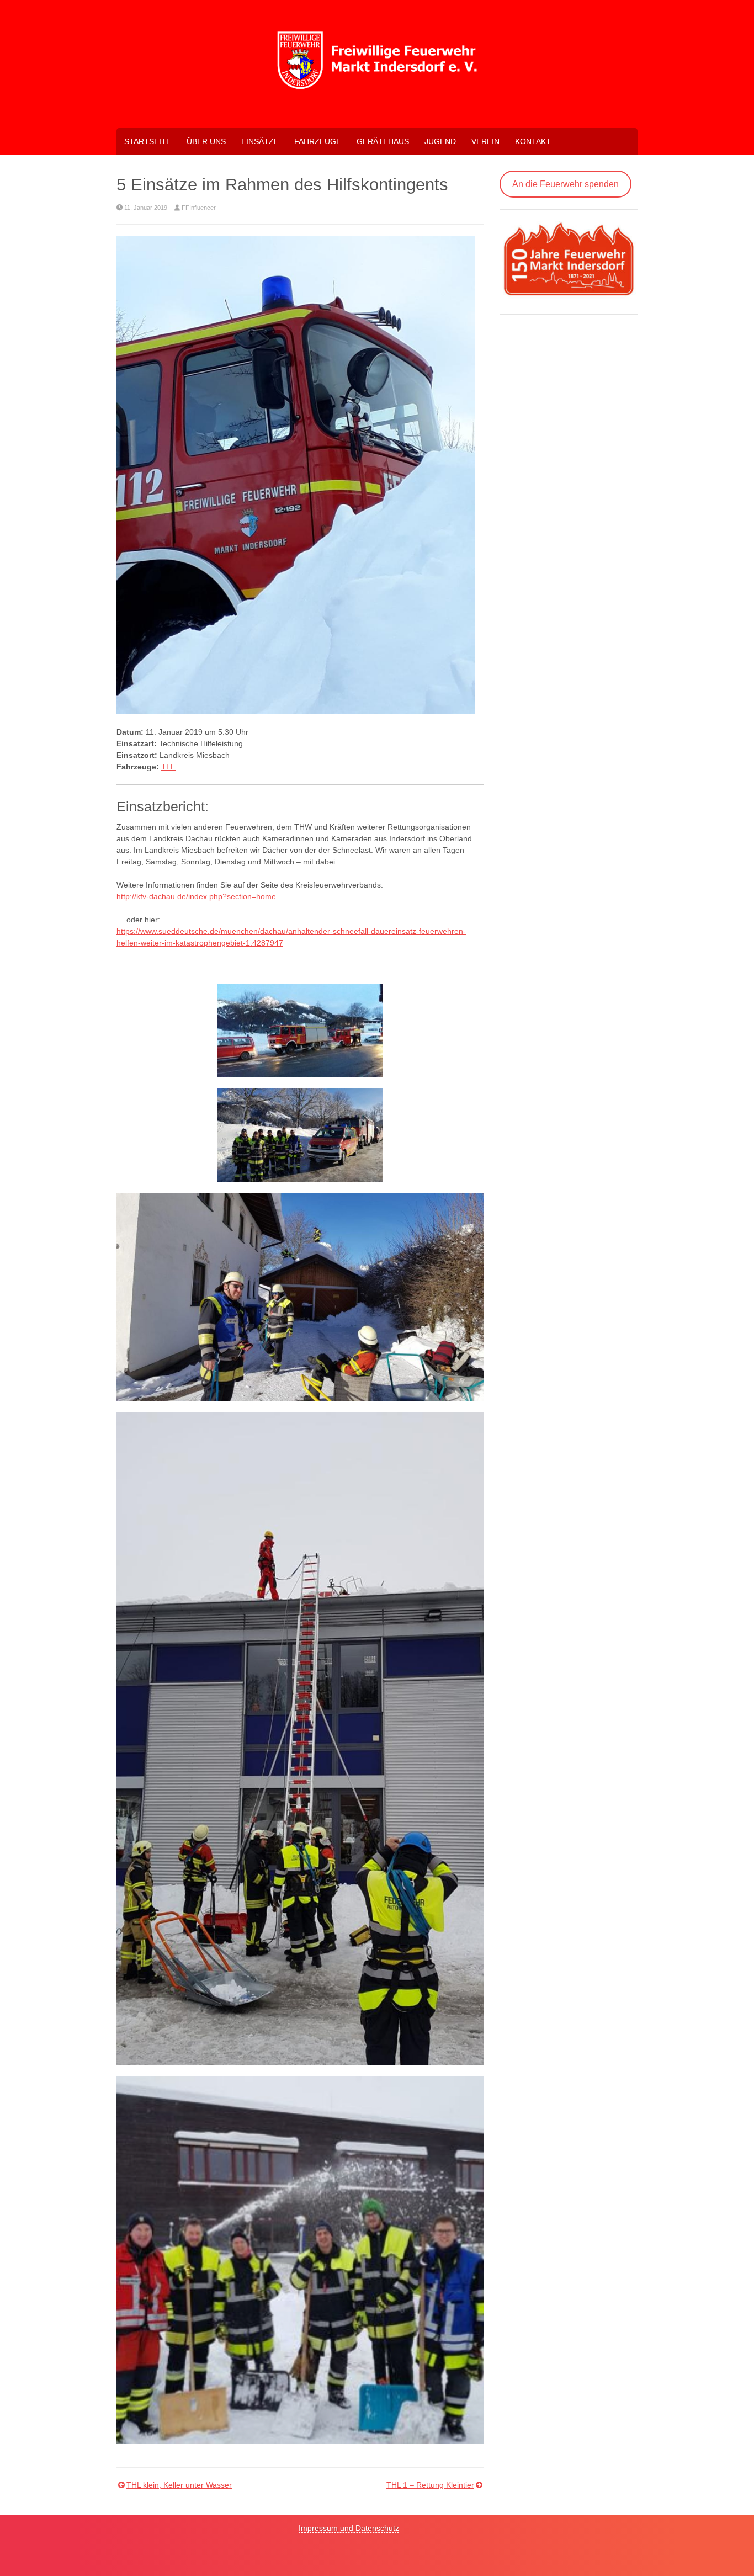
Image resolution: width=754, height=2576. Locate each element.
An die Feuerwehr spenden (565, 184)
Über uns (206, 141)
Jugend (440, 141)
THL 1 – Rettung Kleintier (430, 2485)
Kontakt (533, 141)
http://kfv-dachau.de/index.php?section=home (196, 896)
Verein (485, 141)
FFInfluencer (199, 208)
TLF (168, 767)
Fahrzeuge (318, 141)
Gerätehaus (383, 141)
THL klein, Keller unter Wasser (179, 2485)
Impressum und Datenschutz (349, 2528)
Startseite (148, 141)
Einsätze (260, 141)
